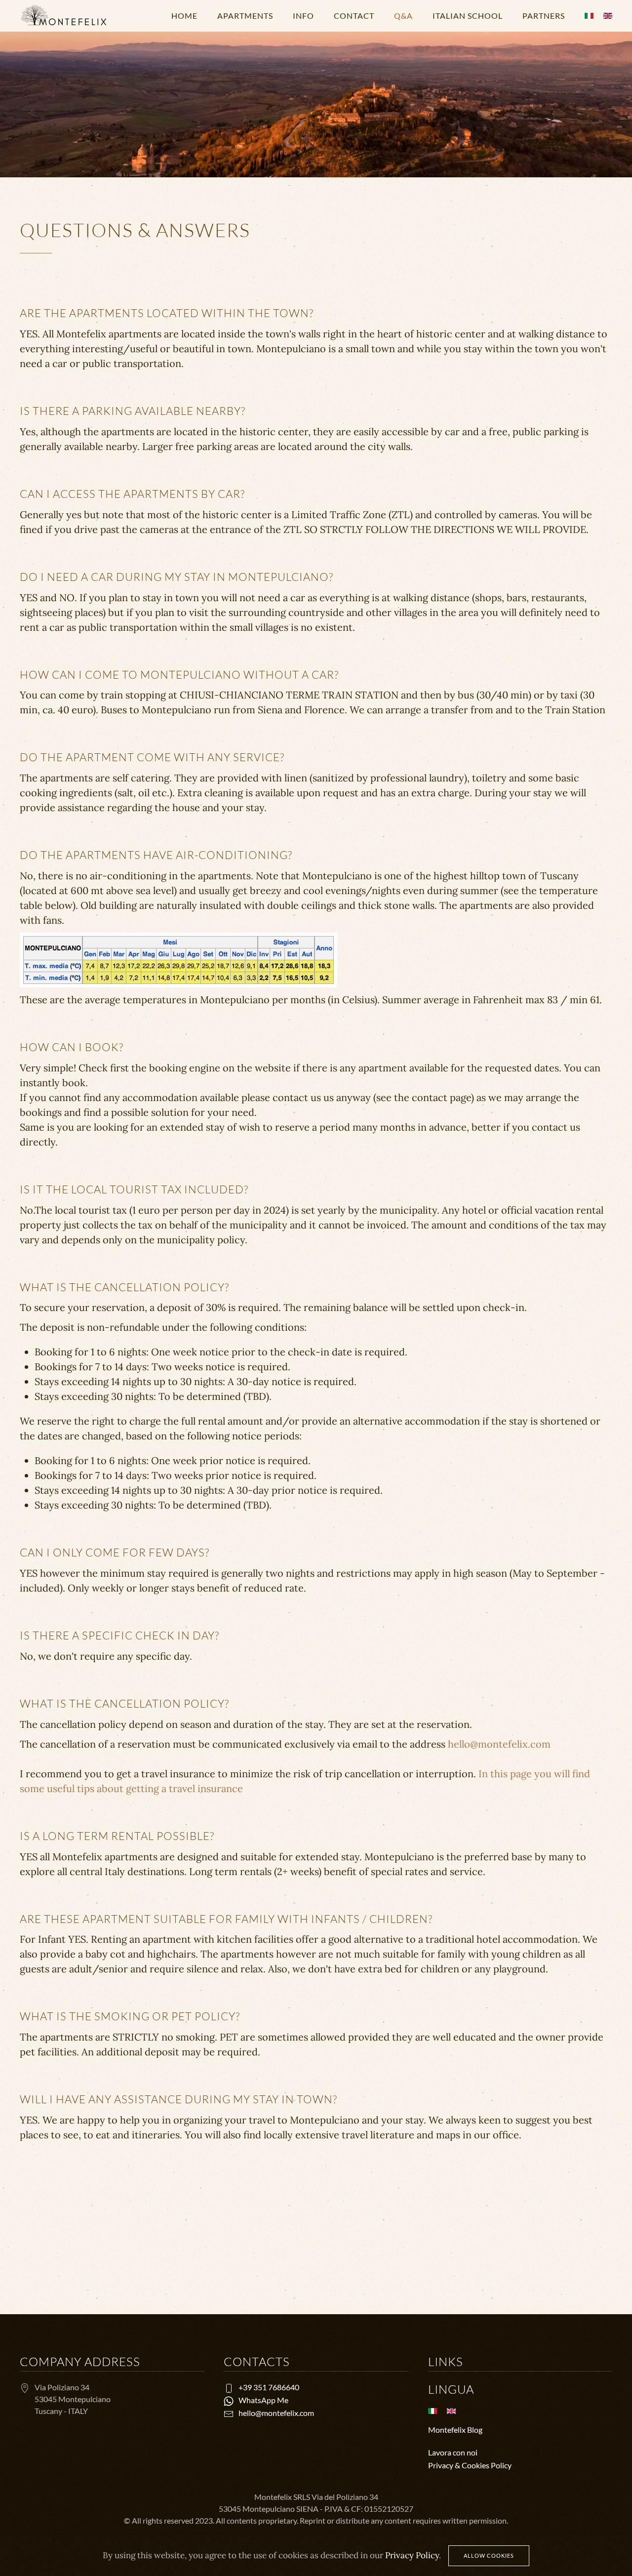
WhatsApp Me (263, 2400)
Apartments (245, 16)
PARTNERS (544, 16)
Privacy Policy (412, 2555)
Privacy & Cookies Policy (470, 2465)
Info (303, 16)
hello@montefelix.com (499, 1744)
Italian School (468, 16)
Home (184, 16)
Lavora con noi (453, 2452)
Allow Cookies (489, 2556)
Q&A (403, 16)
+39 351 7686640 (269, 2387)
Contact (354, 16)
